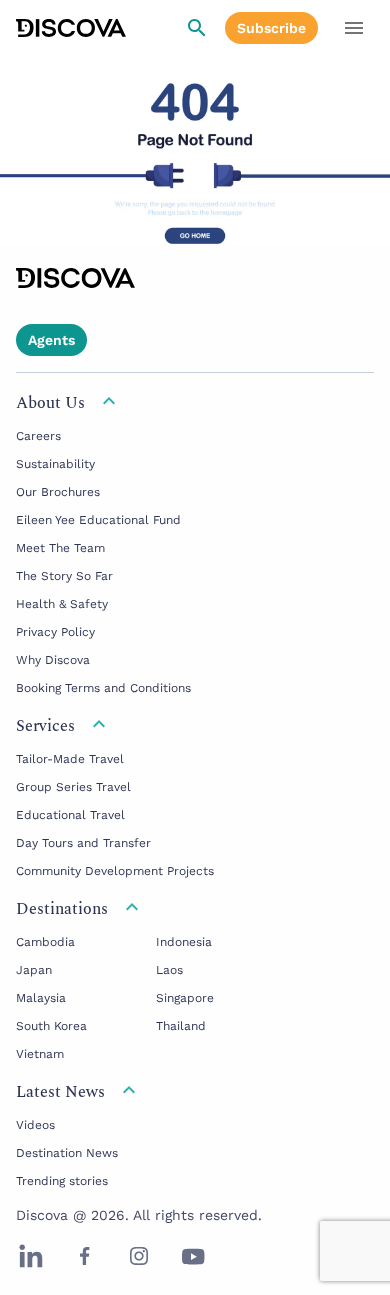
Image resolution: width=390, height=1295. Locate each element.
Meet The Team (60, 548)
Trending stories (62, 1181)
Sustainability (55, 464)
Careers (38, 436)
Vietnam (40, 1054)
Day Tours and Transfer (83, 843)
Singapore (185, 998)
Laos (169, 970)
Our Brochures (58, 492)
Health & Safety (62, 604)
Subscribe (271, 28)
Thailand (181, 1026)
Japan (34, 970)
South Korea (51, 1026)
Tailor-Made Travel (70, 759)
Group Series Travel (73, 787)
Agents (51, 340)
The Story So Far (64, 576)
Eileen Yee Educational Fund (98, 520)
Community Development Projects (115, 871)
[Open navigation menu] (354, 28)
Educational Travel (70, 815)
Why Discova (53, 660)
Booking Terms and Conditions (103, 688)
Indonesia (184, 942)
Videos (35, 1125)
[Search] (197, 28)
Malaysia (41, 998)
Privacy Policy (55, 632)
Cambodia (45, 942)
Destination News (67, 1153)
